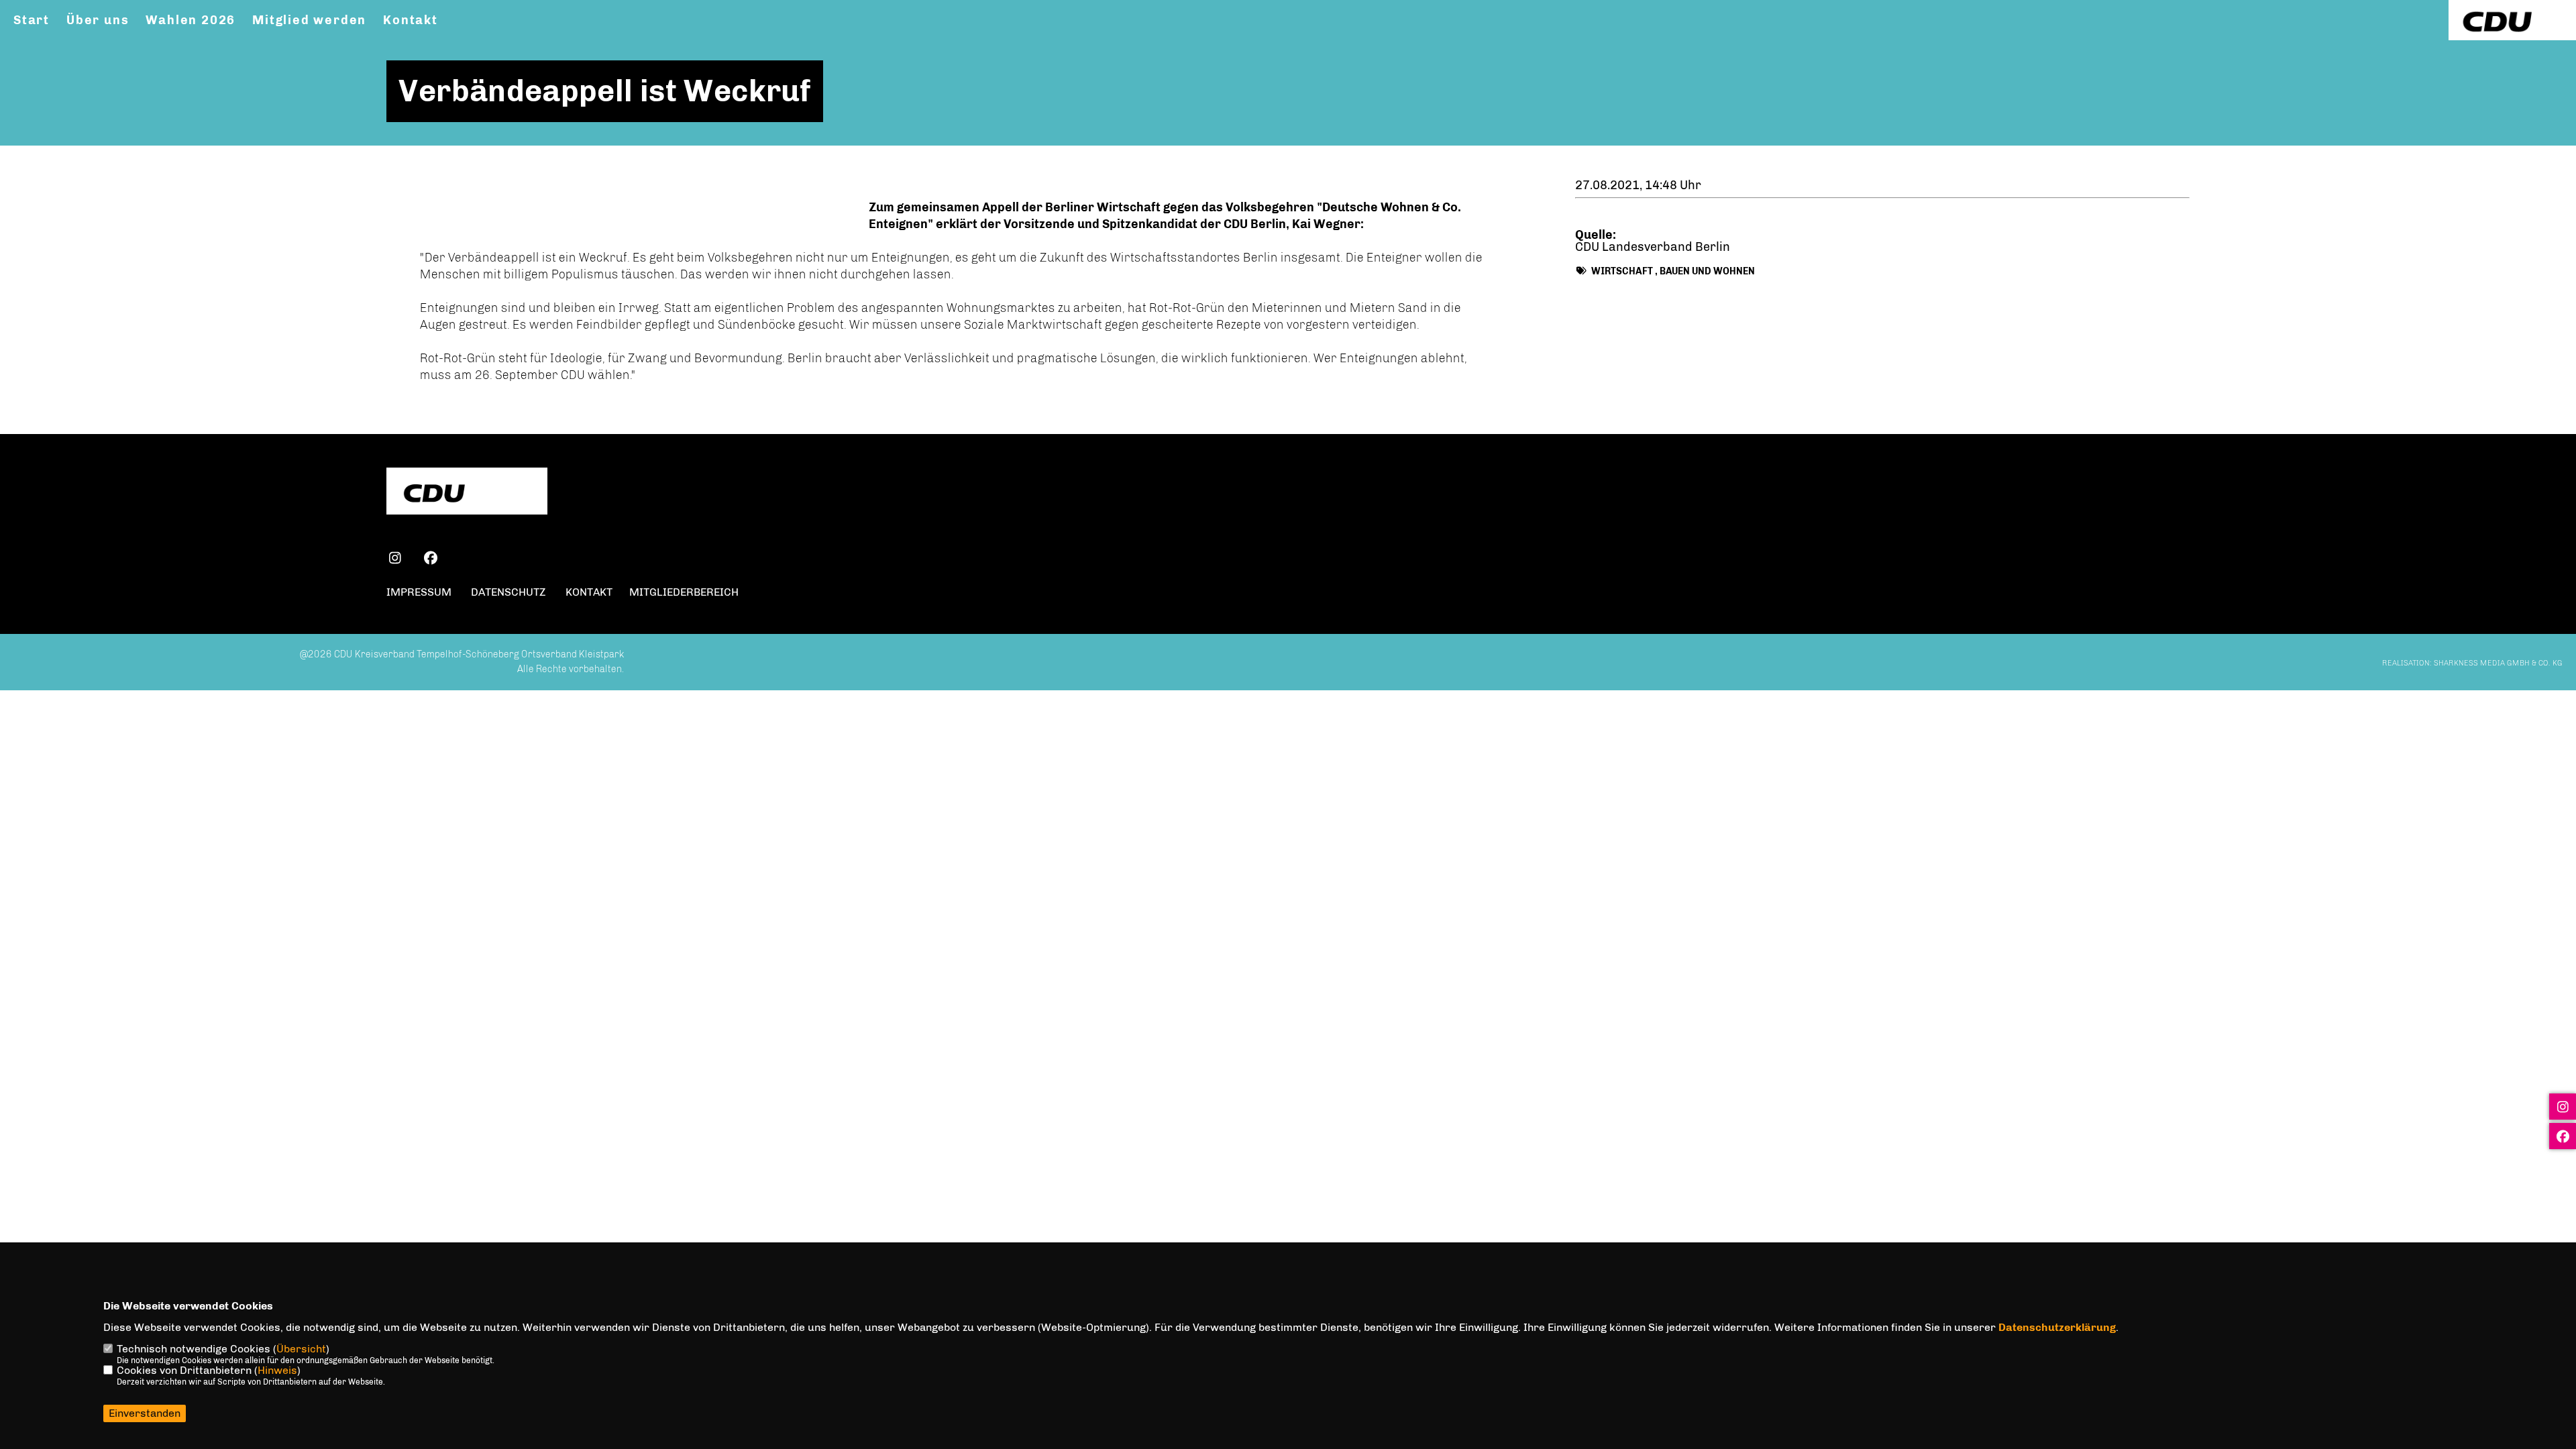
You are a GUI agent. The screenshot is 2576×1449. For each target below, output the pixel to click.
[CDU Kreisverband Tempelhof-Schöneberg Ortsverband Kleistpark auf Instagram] (395, 560)
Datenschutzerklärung (2057, 1327)
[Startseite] (467, 493)
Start (32, 20)
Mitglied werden (309, 20)
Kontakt (411, 20)
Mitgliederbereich (684, 592)
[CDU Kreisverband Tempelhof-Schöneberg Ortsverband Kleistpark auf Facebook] (430, 560)
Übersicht (301, 1349)
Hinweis (277, 1370)
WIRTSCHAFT (1622, 271)
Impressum (419, 592)
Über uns (98, 20)
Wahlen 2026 (191, 20)
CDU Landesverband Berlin (1653, 247)
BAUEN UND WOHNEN (1707, 271)
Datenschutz (508, 592)
